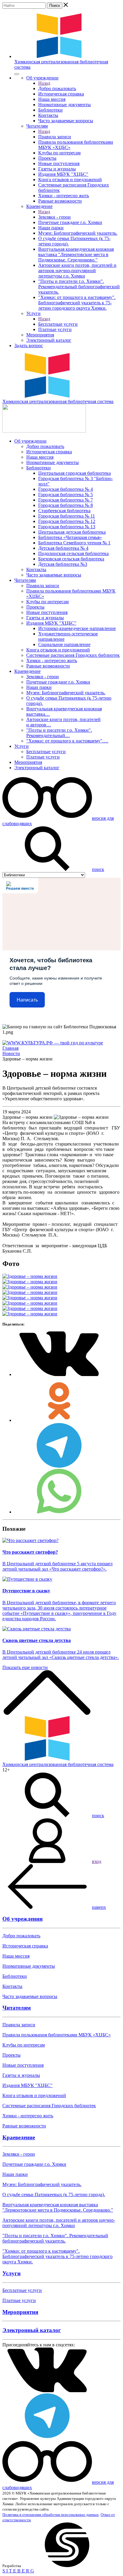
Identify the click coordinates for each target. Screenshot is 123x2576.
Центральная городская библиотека (74, 473)
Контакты (48, 115)
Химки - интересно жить (64, 196)
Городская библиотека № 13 (67, 527)
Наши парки (51, 228)
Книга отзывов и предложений (70, 180)
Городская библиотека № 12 (67, 521)
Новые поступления (59, 163)
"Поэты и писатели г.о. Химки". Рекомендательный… (59, 733)
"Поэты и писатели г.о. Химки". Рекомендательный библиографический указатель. (79, 287)
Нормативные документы (64, 105)
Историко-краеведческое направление (77, 628)
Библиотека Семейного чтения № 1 (74, 543)
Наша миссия (52, 99)
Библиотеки (50, 110)
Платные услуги (55, 329)
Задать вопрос (29, 345)
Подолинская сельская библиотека (73, 553)
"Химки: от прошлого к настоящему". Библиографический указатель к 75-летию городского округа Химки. (77, 303)
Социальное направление (64, 644)
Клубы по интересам (59, 153)
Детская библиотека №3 (63, 564)
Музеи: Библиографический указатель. (78, 233)
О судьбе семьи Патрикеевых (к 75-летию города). (54, 2195)
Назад (44, 83)
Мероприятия (40, 335)
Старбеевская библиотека (64, 511)
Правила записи (55, 137)
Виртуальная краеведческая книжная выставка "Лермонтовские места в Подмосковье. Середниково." (76, 254)
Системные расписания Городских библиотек (73, 655)
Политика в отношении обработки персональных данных (51, 2515)
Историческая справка (61, 94)
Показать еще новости (25, 1667)
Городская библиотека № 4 (66, 489)
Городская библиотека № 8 (66, 505)
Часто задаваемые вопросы (66, 121)
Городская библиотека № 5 (66, 495)
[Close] (17, 74)
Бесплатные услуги (58, 324)
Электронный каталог (49, 340)
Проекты (47, 158)
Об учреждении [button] (42, 78)
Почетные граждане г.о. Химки (70, 222)
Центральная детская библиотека (72, 532)
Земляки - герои (54, 217)
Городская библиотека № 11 (67, 516)
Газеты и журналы (57, 169)
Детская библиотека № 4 (63, 548)
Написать (27, 1000)
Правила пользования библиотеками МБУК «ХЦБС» (57, 2035)
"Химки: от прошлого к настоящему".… (67, 741)
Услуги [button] (33, 313)
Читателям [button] (37, 126)
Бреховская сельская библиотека (71, 559)
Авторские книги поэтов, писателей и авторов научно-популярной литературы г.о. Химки (77, 271)
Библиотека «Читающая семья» (70, 537)
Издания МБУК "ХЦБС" (63, 174)
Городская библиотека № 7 (66, 500)
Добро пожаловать (57, 88)
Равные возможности (60, 201)
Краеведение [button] (39, 206)
